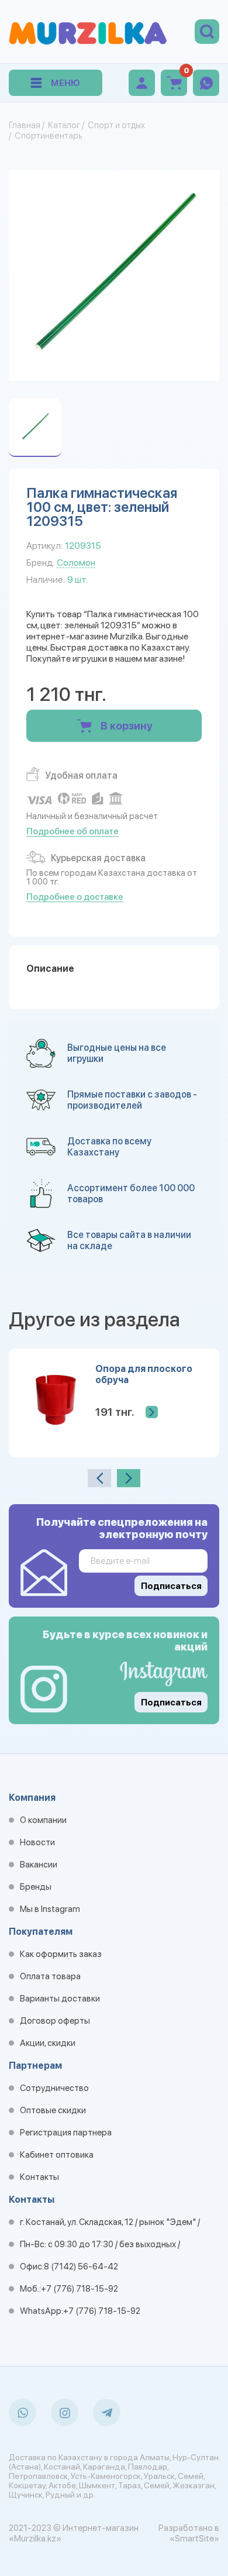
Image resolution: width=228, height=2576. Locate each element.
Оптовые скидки (53, 2110)
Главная (25, 125)
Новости (37, 1842)
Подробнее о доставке (75, 897)
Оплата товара (50, 1976)
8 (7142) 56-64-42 (81, 2267)
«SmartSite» (194, 2539)
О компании (43, 1820)
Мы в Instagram (50, 1909)
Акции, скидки (48, 2043)
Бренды (36, 1887)
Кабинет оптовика (57, 2155)
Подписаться (171, 1703)
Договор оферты (55, 2021)
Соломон (76, 563)
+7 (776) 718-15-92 (80, 2289)
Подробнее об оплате (72, 831)
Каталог (64, 125)
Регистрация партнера (66, 2133)
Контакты (39, 2177)
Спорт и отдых (116, 125)
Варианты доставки (60, 1999)
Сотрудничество (54, 2088)
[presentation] (99, 1478)
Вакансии (39, 1865)
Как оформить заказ (61, 1954)
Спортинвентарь (48, 136)
